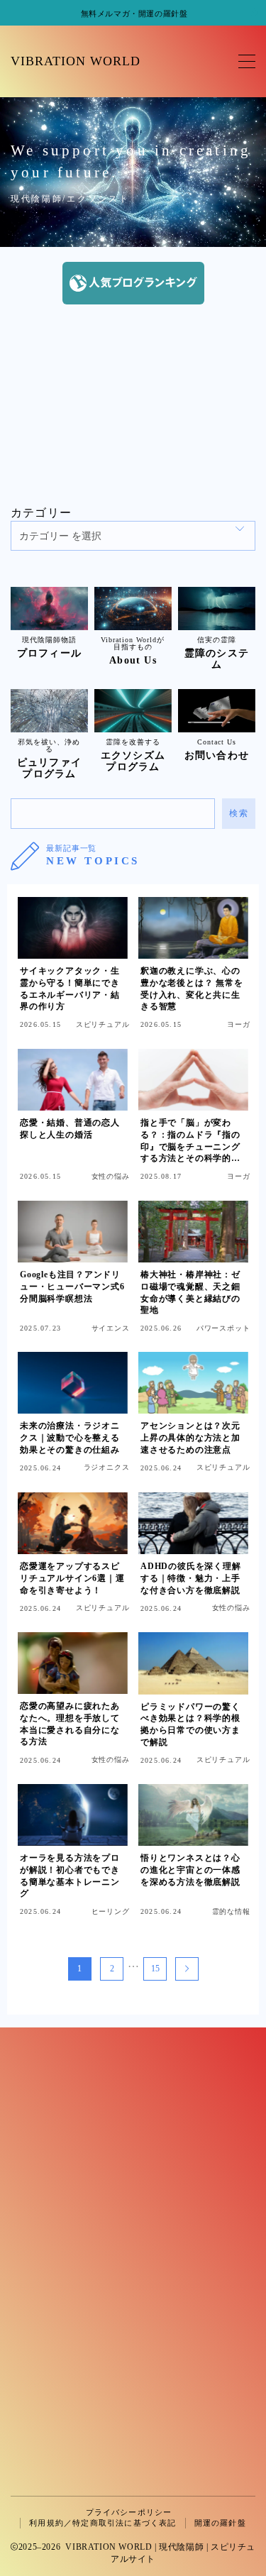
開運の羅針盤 (220, 2523)
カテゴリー (41, 513)
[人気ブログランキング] (133, 283)
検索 (239, 813)
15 (155, 1969)
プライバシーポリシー (129, 2512)
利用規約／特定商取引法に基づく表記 (102, 2523)
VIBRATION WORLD (76, 61)
